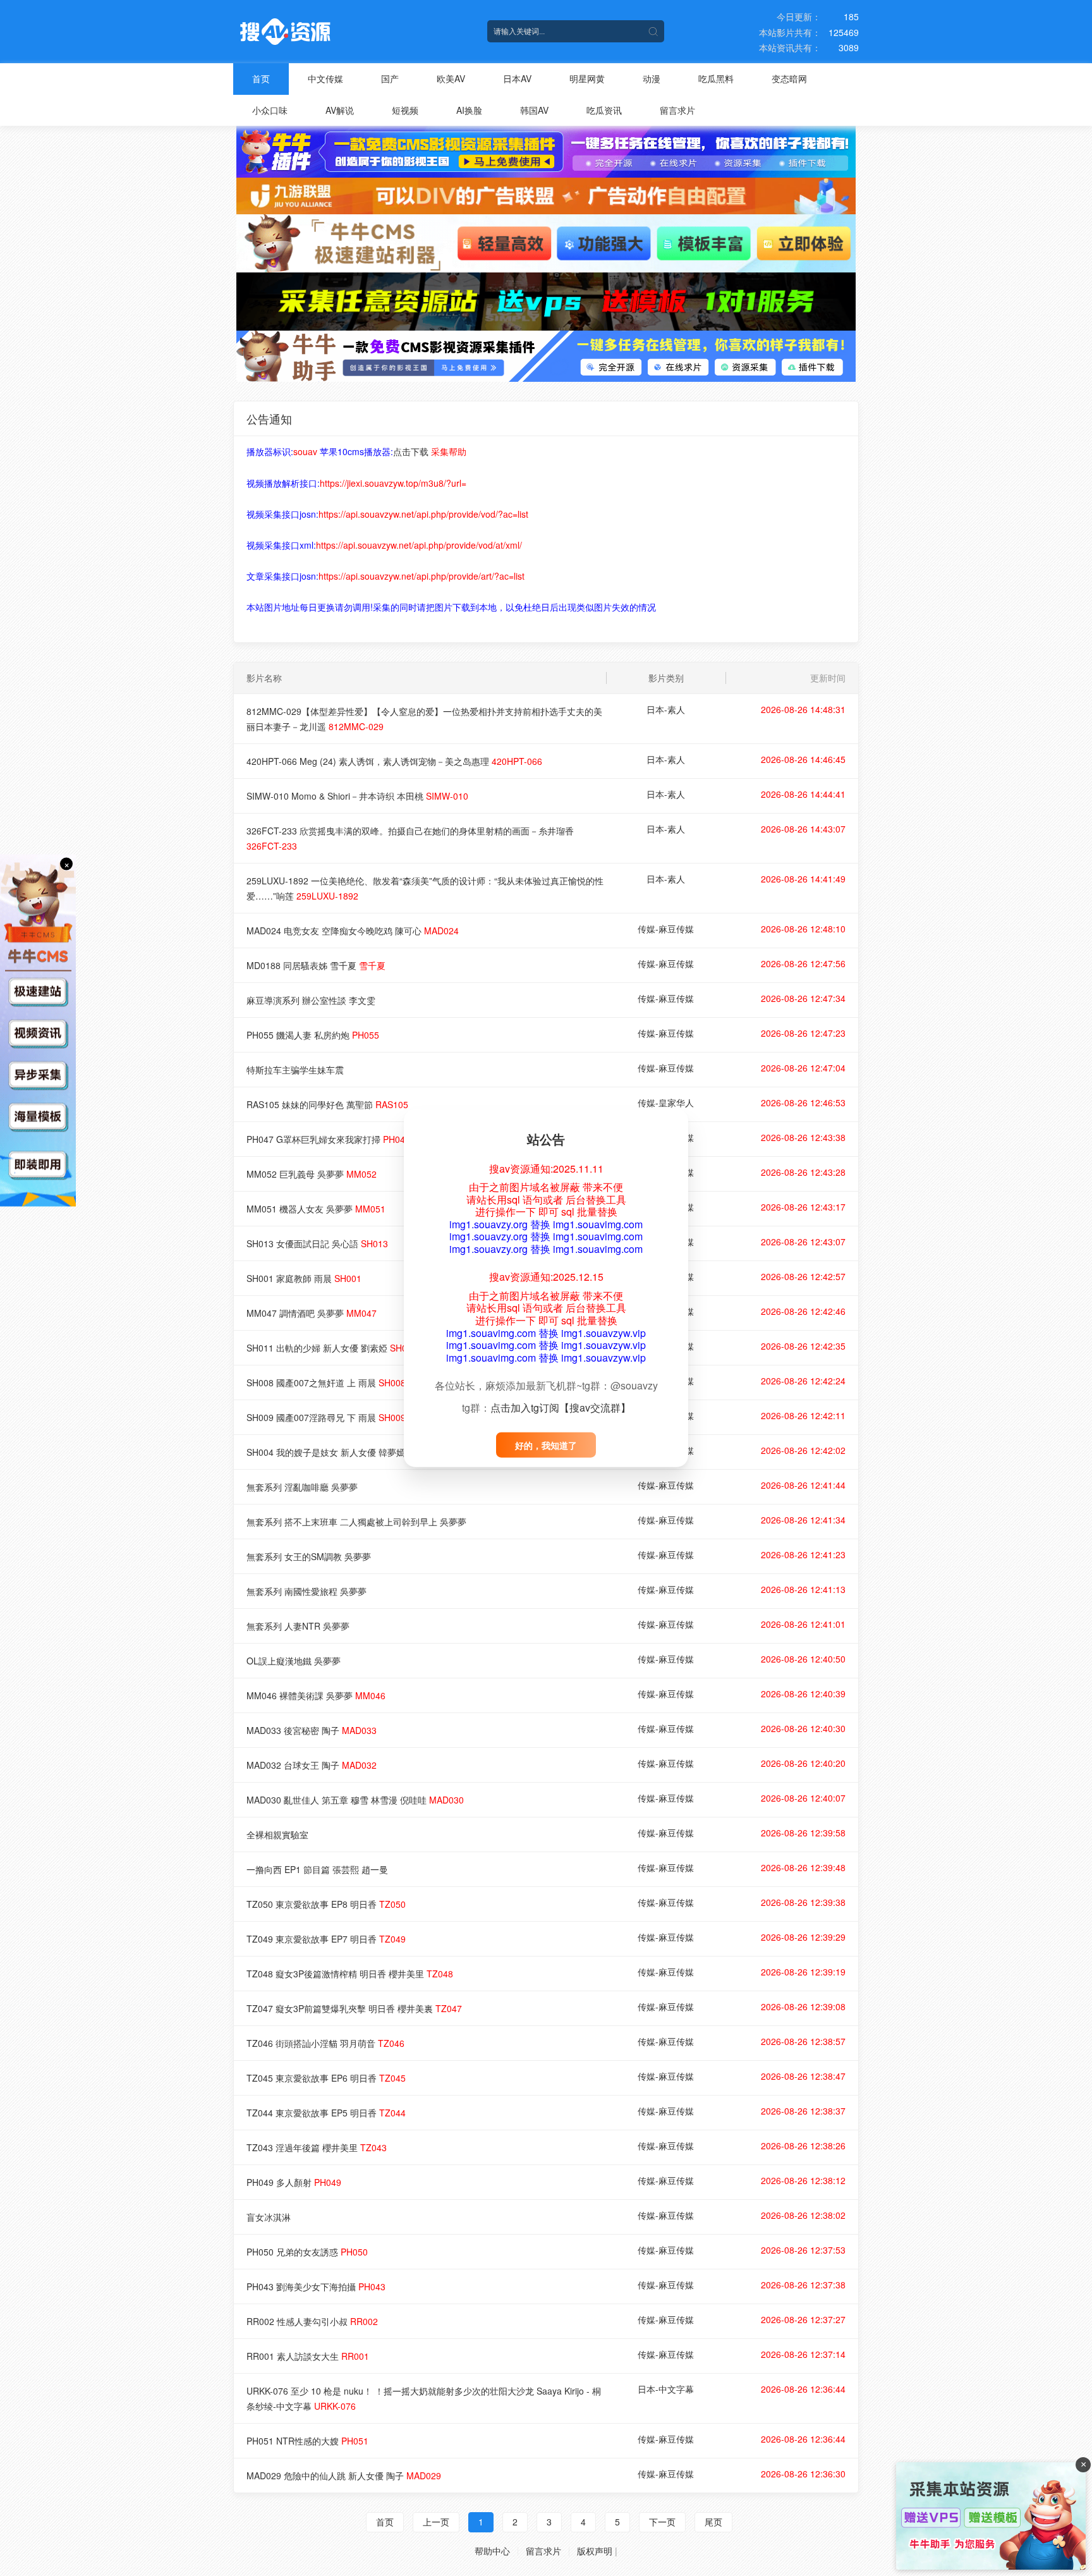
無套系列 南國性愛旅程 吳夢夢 (306, 1591)
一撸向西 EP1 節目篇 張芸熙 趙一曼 (317, 1869)
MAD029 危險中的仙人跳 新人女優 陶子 (344, 2475)
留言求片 (677, 110)
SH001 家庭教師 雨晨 (304, 1278)
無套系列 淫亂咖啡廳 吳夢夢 (302, 1487)
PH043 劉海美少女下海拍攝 (316, 2286)
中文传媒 (325, 78)
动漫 (652, 78)
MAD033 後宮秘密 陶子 (312, 1730)
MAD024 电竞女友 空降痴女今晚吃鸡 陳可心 (353, 931)
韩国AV (534, 110)
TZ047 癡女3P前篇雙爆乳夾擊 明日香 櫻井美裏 (354, 2008)
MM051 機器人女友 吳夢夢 (316, 1209)
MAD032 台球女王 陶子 (312, 1765)
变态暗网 (789, 78)
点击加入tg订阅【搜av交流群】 (561, 1407)
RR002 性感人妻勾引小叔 (312, 2321)
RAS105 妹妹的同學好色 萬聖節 (327, 1104)
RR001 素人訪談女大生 (308, 2356)
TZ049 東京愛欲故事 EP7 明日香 (326, 1939)
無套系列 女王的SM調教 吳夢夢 (309, 1556)
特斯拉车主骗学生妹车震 (295, 1070)
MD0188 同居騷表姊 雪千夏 (316, 965)
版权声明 (595, 2551)
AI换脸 (469, 110)
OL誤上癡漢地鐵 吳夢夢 (294, 1661)
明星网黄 (587, 78)
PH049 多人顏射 (294, 2182)
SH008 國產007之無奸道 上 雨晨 (326, 1383)
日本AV (517, 78)
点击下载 (411, 451)
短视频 (405, 110)
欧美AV (451, 78)
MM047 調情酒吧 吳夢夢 (312, 1313)
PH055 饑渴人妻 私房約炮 (313, 1035)
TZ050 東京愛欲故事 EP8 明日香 (326, 1904)
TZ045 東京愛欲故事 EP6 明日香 (326, 2078)
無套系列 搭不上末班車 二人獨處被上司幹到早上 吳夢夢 (356, 1522)
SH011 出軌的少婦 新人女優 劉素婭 (332, 1348)
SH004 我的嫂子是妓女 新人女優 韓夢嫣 (341, 1452)
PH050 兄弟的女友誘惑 (307, 2252)
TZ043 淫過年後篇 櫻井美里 (317, 2147)
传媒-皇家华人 (666, 1102)
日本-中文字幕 (666, 2389)
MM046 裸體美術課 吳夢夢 (316, 1695)
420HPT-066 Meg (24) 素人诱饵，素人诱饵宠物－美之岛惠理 (394, 761)
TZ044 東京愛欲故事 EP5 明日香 (326, 2113)
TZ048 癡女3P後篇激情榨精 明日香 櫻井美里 (350, 1974)
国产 (390, 78)
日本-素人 (666, 709)
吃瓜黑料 (716, 78)
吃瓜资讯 (604, 110)
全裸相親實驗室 (277, 1834)
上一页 (436, 2522)
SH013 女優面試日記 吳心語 (317, 1243)
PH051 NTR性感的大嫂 (307, 2441)
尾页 (713, 2522)
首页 (261, 78)
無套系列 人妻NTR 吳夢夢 (298, 1626)
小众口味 (270, 110)
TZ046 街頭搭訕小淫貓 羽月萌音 (325, 2043)
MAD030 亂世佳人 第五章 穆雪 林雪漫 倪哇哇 (355, 1800)
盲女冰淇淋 (269, 2217)
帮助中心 (492, 2551)
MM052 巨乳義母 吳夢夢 (312, 1174)
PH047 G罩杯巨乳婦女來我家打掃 (328, 1139)
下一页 (662, 2522)
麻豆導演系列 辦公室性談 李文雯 (311, 1000)
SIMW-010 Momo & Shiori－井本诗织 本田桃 (357, 796)
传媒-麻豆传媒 (666, 929)
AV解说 (340, 110)
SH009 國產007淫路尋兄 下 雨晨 (326, 1417)
